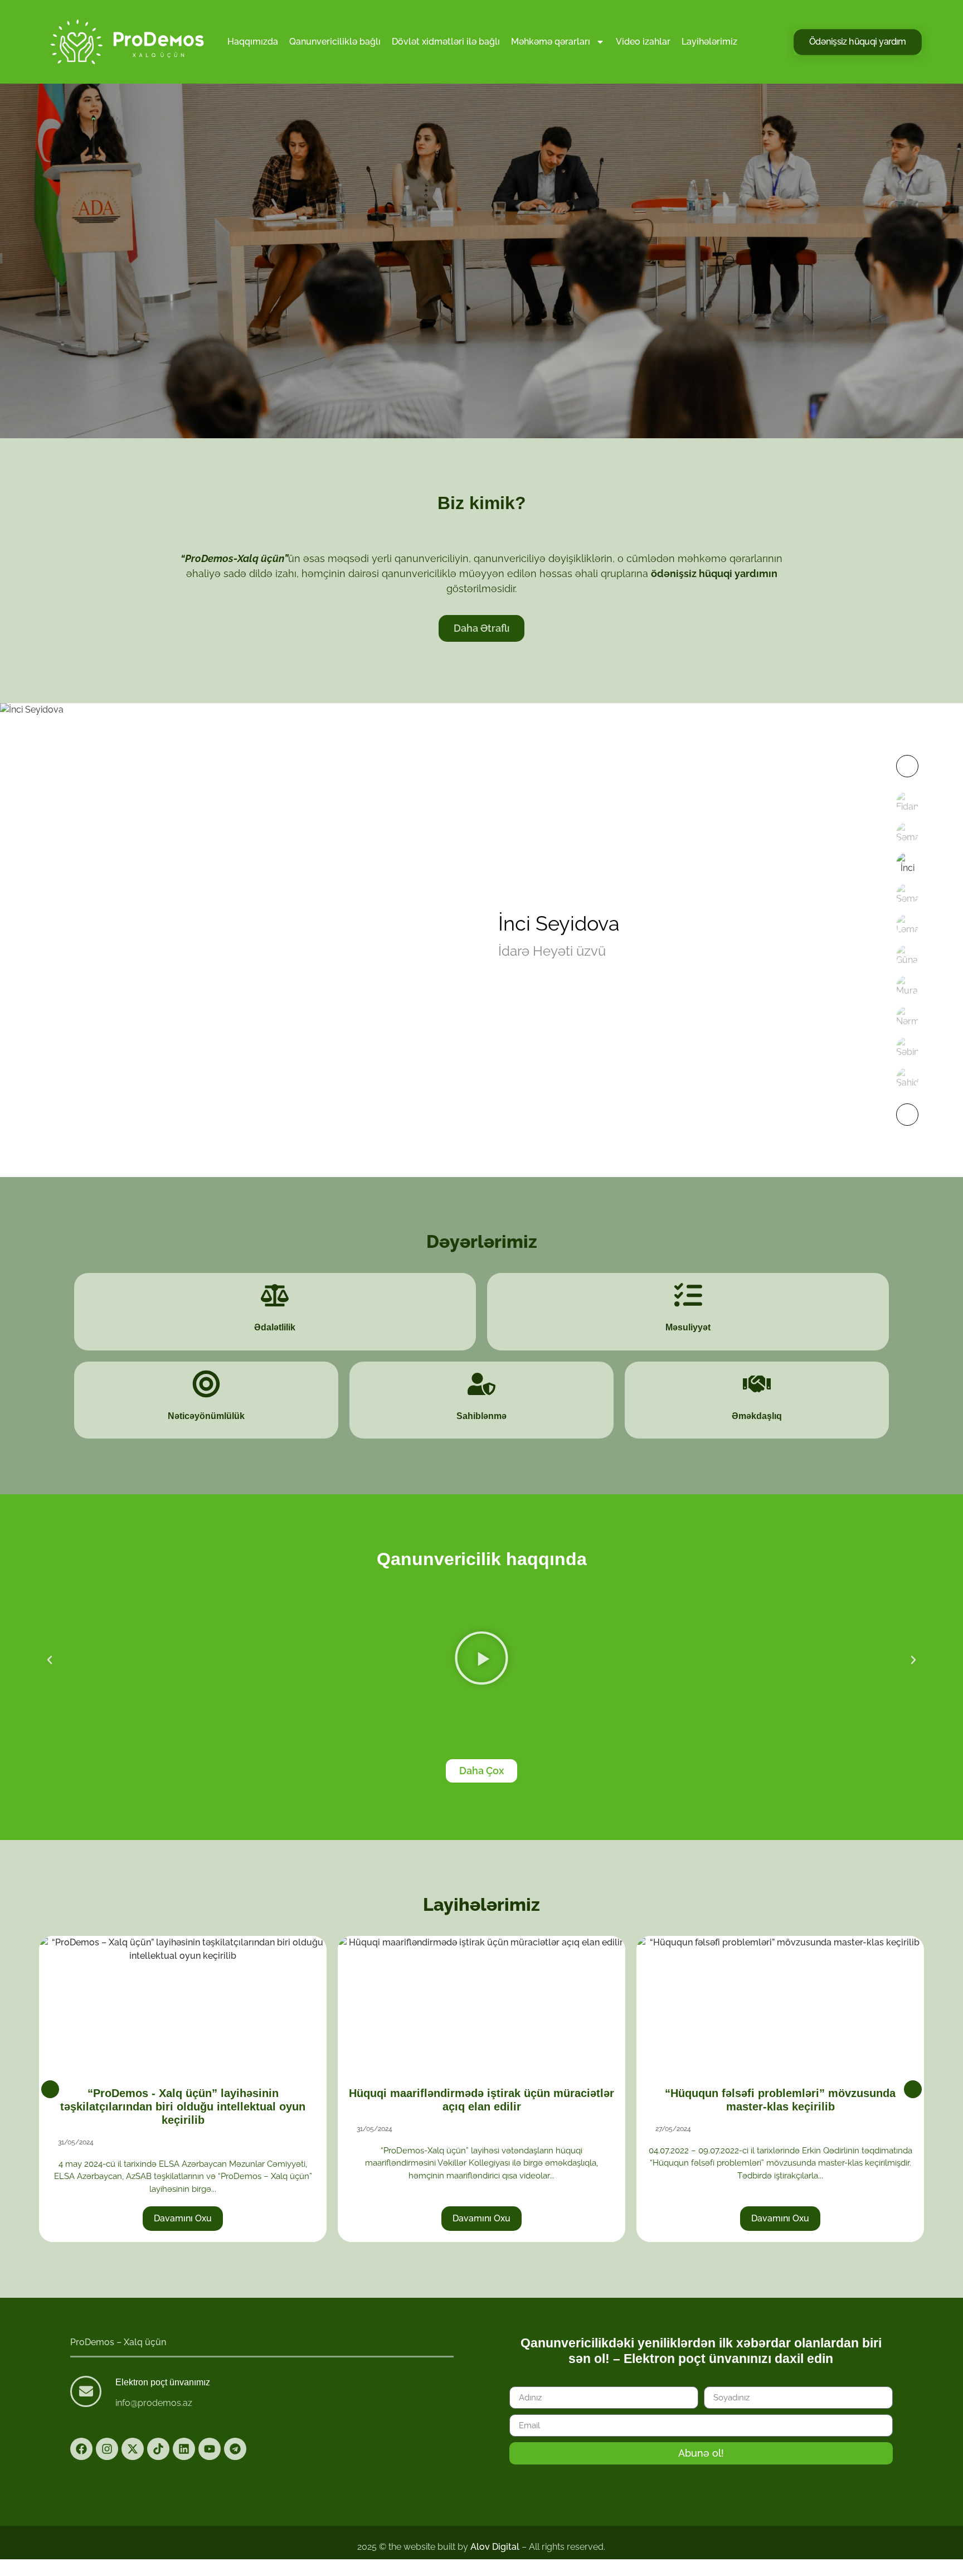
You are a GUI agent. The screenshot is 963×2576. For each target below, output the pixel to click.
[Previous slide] (50, 2089)
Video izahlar (643, 42)
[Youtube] (210, 2449)
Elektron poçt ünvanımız (163, 2382)
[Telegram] (235, 2449)
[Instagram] (107, 2449)
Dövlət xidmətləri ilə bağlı (446, 42)
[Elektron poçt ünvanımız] (86, 2391)
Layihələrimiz (709, 42)
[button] (50, 1660)
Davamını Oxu (247, 2218)
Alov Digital (495, 2547)
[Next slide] (913, 2089)
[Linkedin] (184, 2449)
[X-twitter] (133, 2449)
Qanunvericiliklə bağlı (335, 42)
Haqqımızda (253, 42)
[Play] (481, 1660)
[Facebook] (81, 2449)
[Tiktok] (158, 2449)
